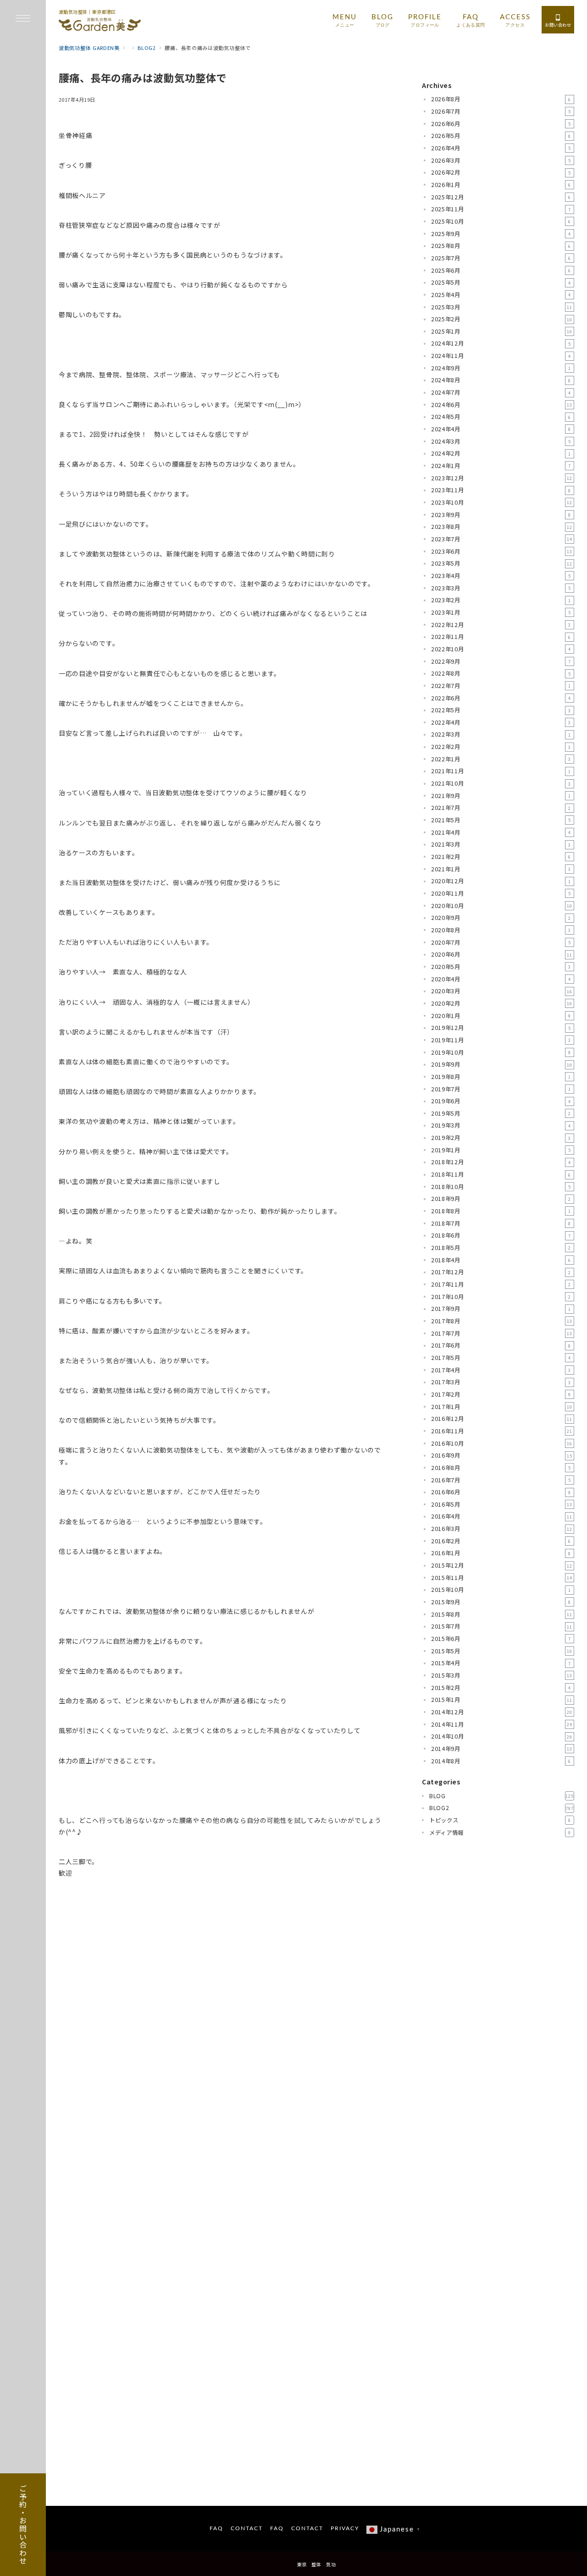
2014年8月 (501, 1761)
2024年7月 (501, 392)
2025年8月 (501, 246)
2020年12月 (501, 881)
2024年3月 (501, 441)
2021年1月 (501, 869)
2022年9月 (501, 661)
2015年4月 (501, 1663)
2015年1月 (502, 1700)
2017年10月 (501, 1297)
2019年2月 (501, 1138)
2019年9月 (502, 1064)
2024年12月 (501, 344)
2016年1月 (501, 1553)
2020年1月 (501, 1016)
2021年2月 (501, 857)
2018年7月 (501, 1223)
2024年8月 (501, 380)
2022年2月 (501, 747)
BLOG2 (501, 1808)
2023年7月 (502, 539)
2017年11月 (501, 1284)
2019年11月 (501, 1040)
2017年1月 (502, 1407)
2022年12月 (501, 625)
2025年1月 (502, 331)
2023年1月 (501, 612)
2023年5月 (502, 563)
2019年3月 (501, 1126)
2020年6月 (502, 954)
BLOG (501, 1796)
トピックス (500, 1820)
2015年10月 (501, 1590)
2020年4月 (501, 979)
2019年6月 (501, 1101)
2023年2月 (501, 600)
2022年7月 (501, 686)
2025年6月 (501, 270)
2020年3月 (502, 991)
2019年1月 (501, 1150)
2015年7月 (502, 1626)
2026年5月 (501, 136)
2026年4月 (501, 148)
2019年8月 (501, 1077)
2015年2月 (501, 1688)
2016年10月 (502, 1443)
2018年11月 (501, 1174)
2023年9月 (501, 515)
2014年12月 (502, 1712)
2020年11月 (501, 893)
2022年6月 (501, 698)
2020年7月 (501, 942)
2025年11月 (501, 209)
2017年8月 (502, 1321)
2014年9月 (502, 1749)
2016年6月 (501, 1492)
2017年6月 (501, 1345)
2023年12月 (502, 478)
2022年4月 (501, 722)
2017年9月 (501, 1309)
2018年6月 (501, 1235)
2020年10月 (502, 906)
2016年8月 (501, 1468)
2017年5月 (501, 1358)
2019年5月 (501, 1113)
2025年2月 (502, 319)
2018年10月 (501, 1187)
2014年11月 (502, 1724)
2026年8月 (501, 99)
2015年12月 (502, 1565)
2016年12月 (502, 1419)
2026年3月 (501, 160)
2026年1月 (501, 185)
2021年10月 (501, 783)
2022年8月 (501, 673)
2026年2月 (501, 172)
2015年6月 (501, 1639)
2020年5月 (501, 967)
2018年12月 (501, 1162)
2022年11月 (501, 637)
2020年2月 (502, 1003)
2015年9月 (501, 1602)
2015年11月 (502, 1578)
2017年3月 (501, 1382)
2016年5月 (502, 1504)
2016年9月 (502, 1455)
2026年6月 (501, 124)
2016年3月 (502, 1529)
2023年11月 (501, 490)
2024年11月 (501, 356)
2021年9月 (501, 796)
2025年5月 (501, 282)
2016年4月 (502, 1517)
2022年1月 (501, 759)
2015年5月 (502, 1651)
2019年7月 (501, 1089)
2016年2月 (501, 1541)
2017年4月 (501, 1370)
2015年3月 (502, 1675)
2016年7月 (501, 1480)
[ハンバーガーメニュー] (23, 19)
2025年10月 (501, 221)
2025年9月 (501, 234)
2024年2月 (501, 453)
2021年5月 (501, 820)
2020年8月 (501, 930)
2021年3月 (501, 844)
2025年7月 (501, 258)
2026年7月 (501, 111)
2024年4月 (501, 429)
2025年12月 (501, 197)
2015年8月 (502, 1614)
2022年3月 (501, 735)
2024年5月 (501, 417)
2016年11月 (502, 1431)
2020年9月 (501, 918)
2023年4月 (501, 576)
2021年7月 (501, 808)
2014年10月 (502, 1736)
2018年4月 (501, 1260)
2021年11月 (501, 771)
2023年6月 (502, 551)
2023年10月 (502, 502)
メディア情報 (500, 1833)
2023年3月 (501, 588)
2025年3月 (502, 307)
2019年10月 (501, 1052)
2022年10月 (501, 649)
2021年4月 (501, 832)
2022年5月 (501, 710)
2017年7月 (502, 1333)
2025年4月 (501, 295)
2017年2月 (501, 1394)
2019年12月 (501, 1028)
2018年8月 (501, 1211)
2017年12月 (501, 1272)
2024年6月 (502, 405)
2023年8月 (502, 527)
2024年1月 (501, 466)
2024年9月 (501, 368)
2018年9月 (501, 1199)
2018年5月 (501, 1248)
